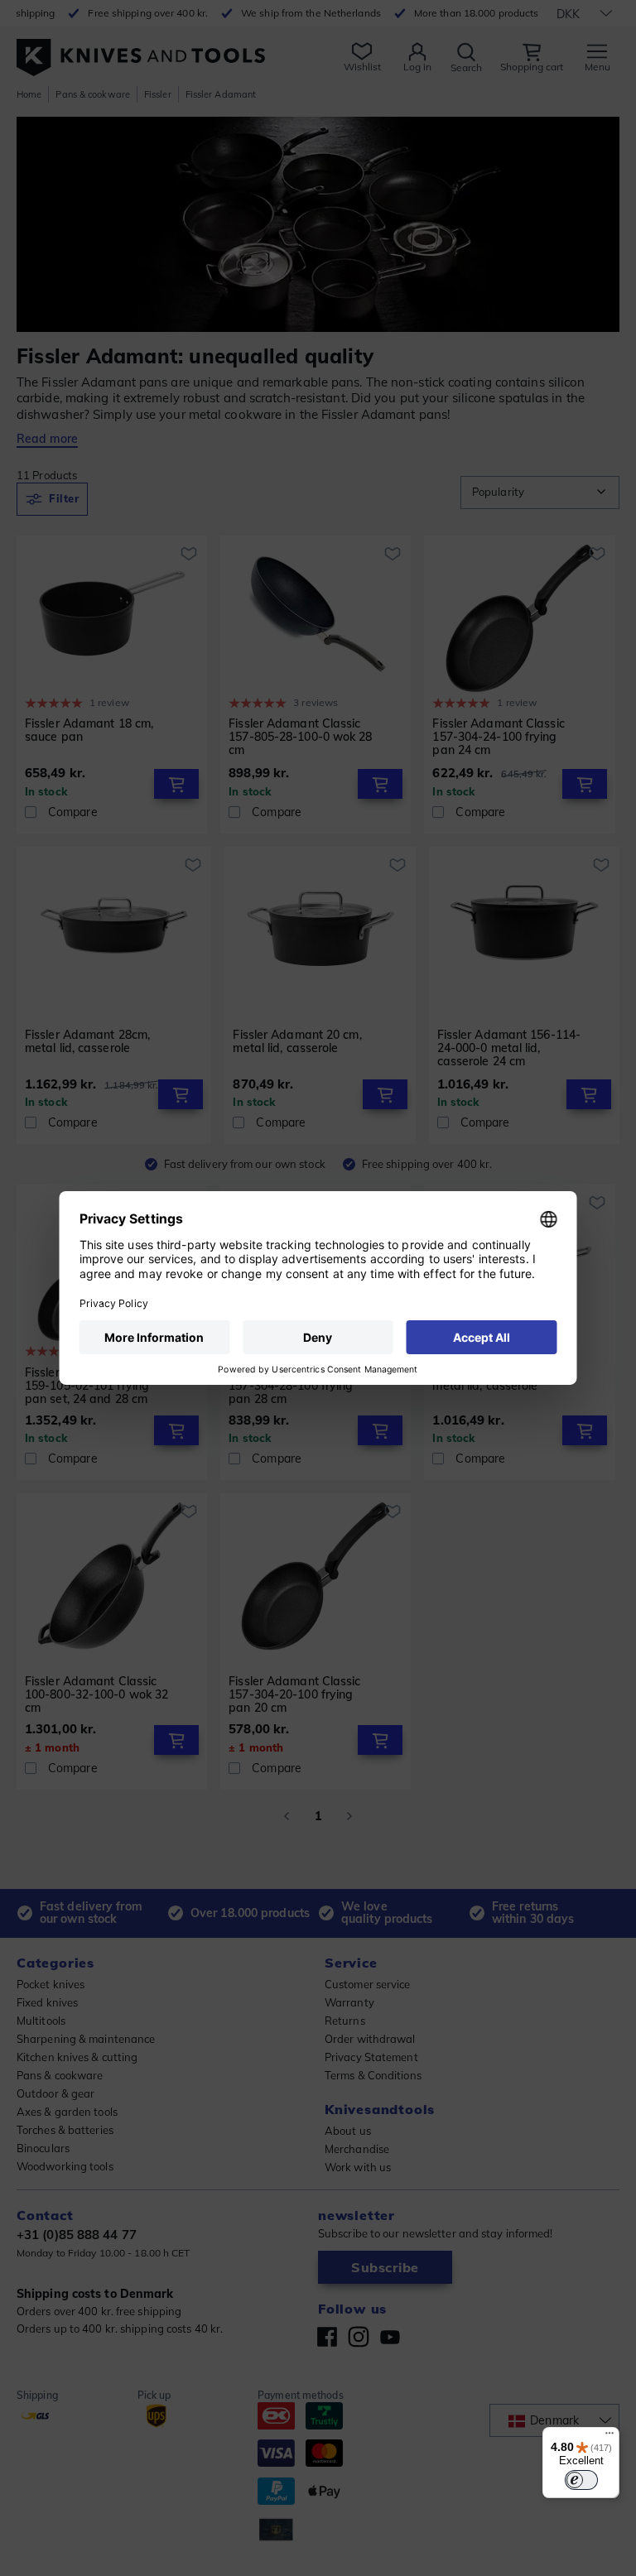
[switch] (581, 2480)
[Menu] (609, 2437)
